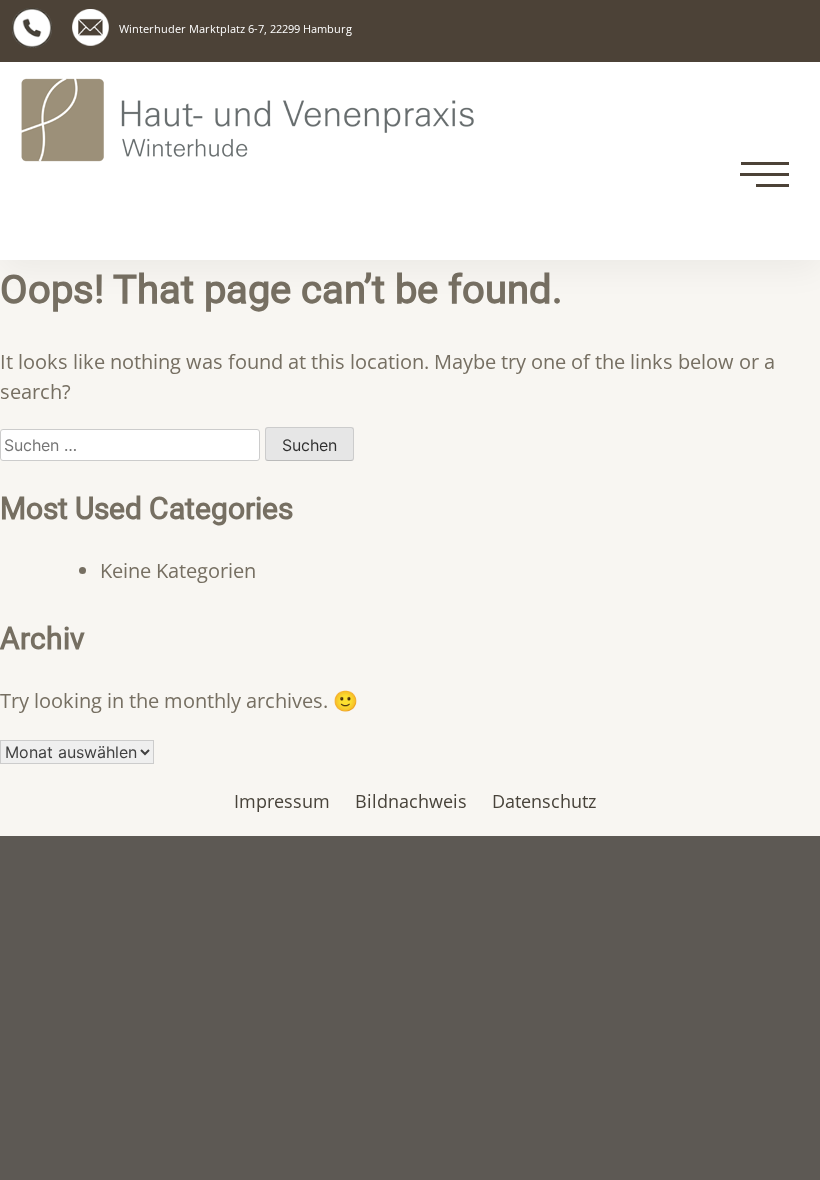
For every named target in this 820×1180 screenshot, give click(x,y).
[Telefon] (32, 28)
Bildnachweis (411, 801)
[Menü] (765, 175)
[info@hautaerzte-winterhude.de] (90, 27)
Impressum (282, 801)
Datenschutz (544, 801)
